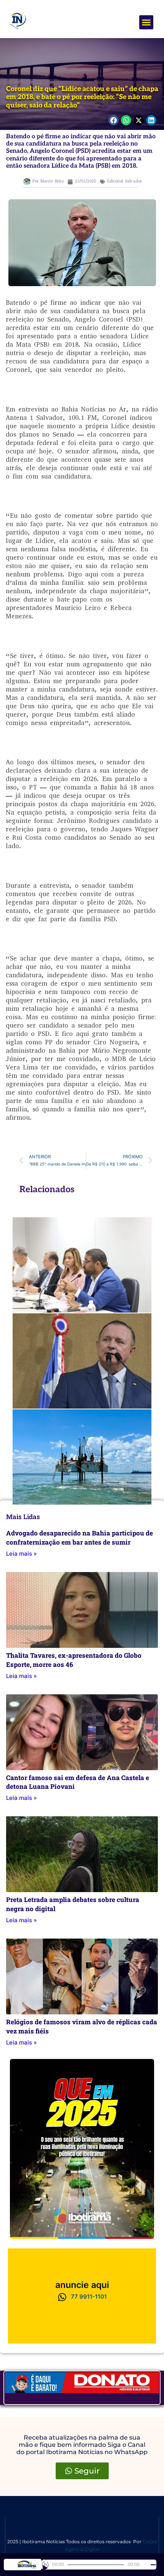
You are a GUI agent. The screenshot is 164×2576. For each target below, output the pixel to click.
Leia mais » (22, 1554)
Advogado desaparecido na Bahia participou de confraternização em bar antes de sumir (80, 1538)
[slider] (153, 2565)
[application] (99, 2565)
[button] (146, 22)
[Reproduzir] (45, 2565)
